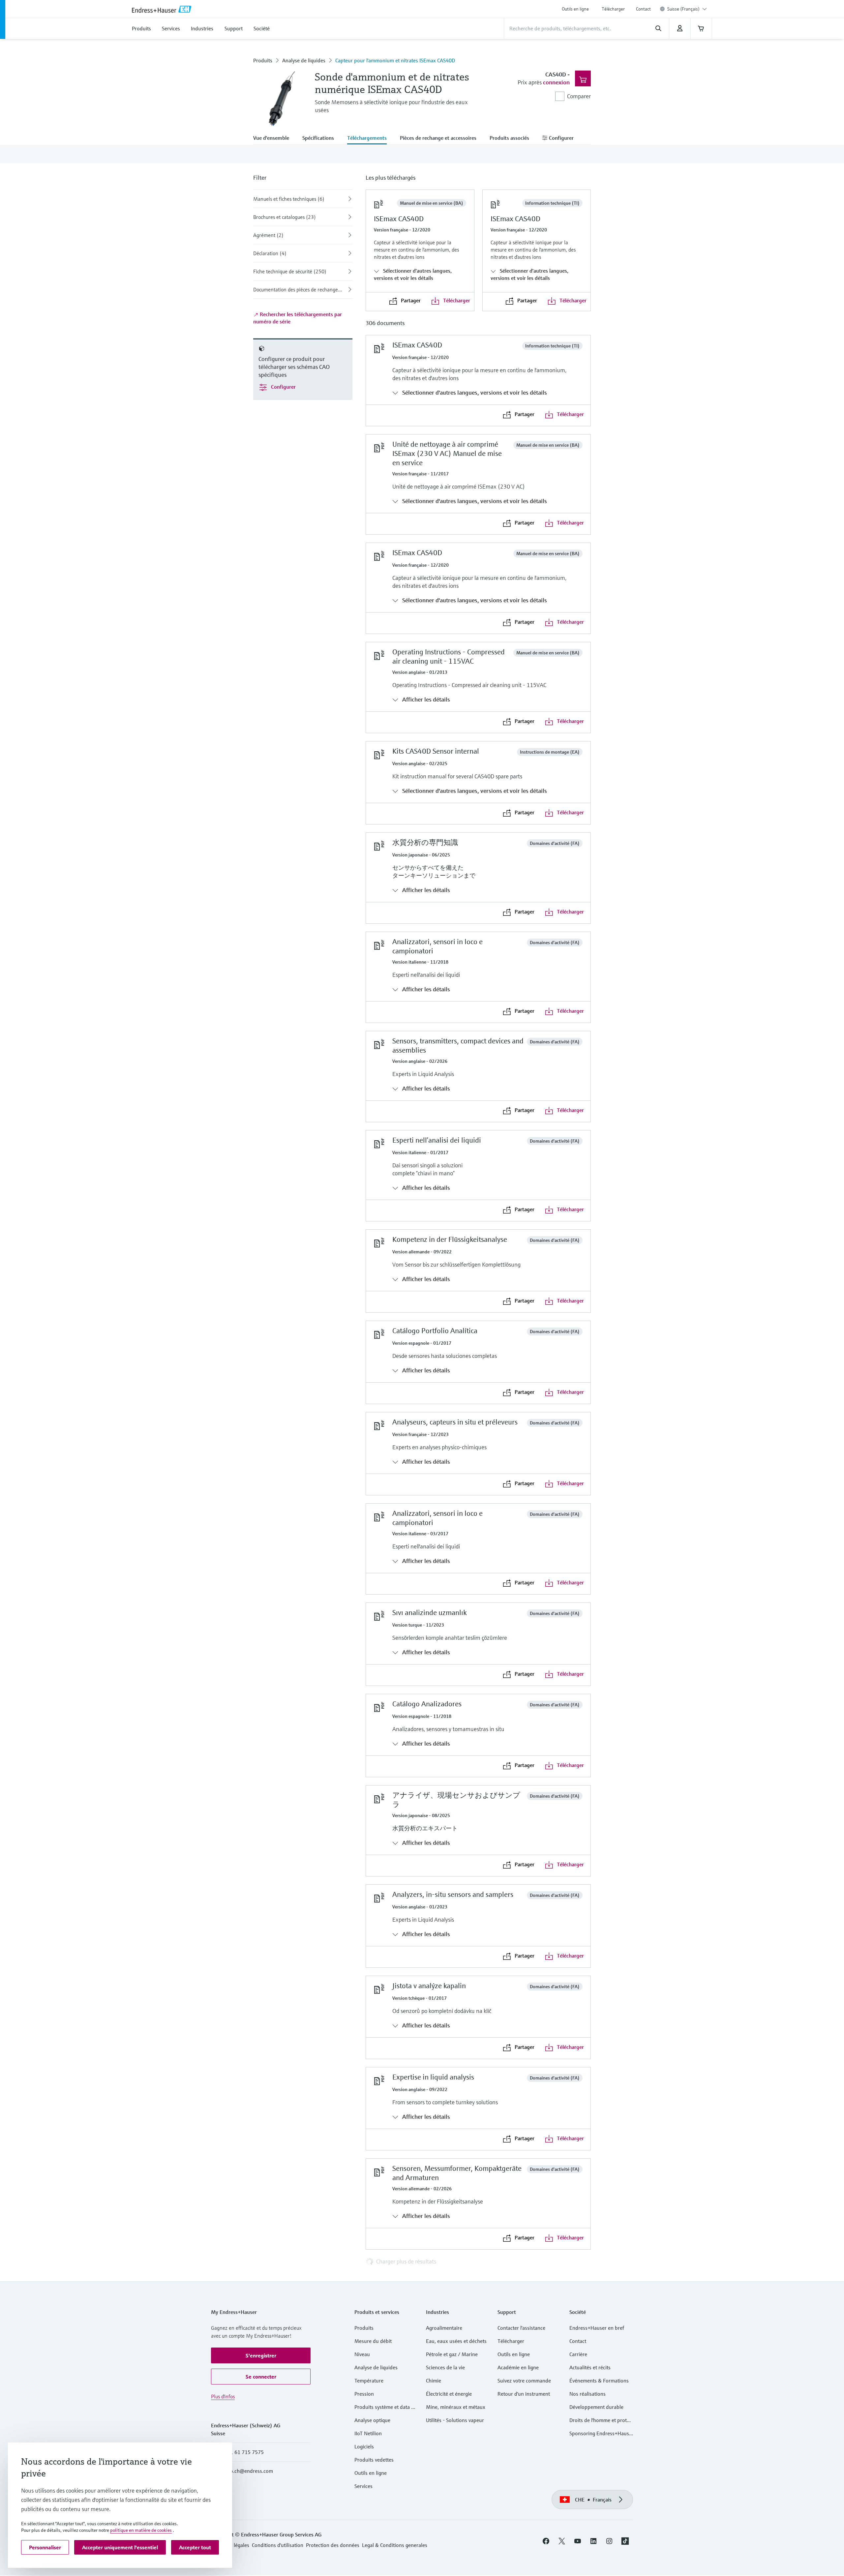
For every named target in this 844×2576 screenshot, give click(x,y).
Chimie (434, 2381)
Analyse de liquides (304, 60)
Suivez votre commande (524, 2381)
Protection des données (333, 2545)
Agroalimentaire (444, 2328)
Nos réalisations (588, 2394)
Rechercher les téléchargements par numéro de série (298, 318)
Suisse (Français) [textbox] (683, 9)
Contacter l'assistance (521, 2328)
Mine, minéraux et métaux (456, 2407)
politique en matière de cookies (141, 2530)
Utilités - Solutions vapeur (455, 2420)
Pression (364, 2394)
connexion (556, 82)
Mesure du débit (373, 2341)
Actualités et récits (590, 2367)
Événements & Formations (599, 2381)
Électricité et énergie (449, 2394)
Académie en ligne (518, 2367)
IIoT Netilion (368, 2433)
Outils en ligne (575, 9)
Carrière (578, 2354)
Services (363, 2486)
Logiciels (364, 2446)
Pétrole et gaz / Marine (452, 2354)
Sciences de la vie (445, 2367)
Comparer (579, 96)
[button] (261, 2355)
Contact (643, 9)
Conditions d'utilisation (278, 2545)
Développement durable (596, 2407)
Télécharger (613, 9)
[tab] (274, 138)
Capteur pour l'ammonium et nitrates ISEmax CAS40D (395, 60)
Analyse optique (372, 2420)
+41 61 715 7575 (244, 2452)
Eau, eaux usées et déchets (456, 2341)
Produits (263, 60)
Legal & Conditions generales (395, 2545)
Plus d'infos (223, 2396)
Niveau (362, 2354)
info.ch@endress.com (249, 2471)
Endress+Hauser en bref (597, 2328)
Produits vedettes (374, 2460)
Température (369, 2381)
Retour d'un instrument (524, 2394)
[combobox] (687, 9)
